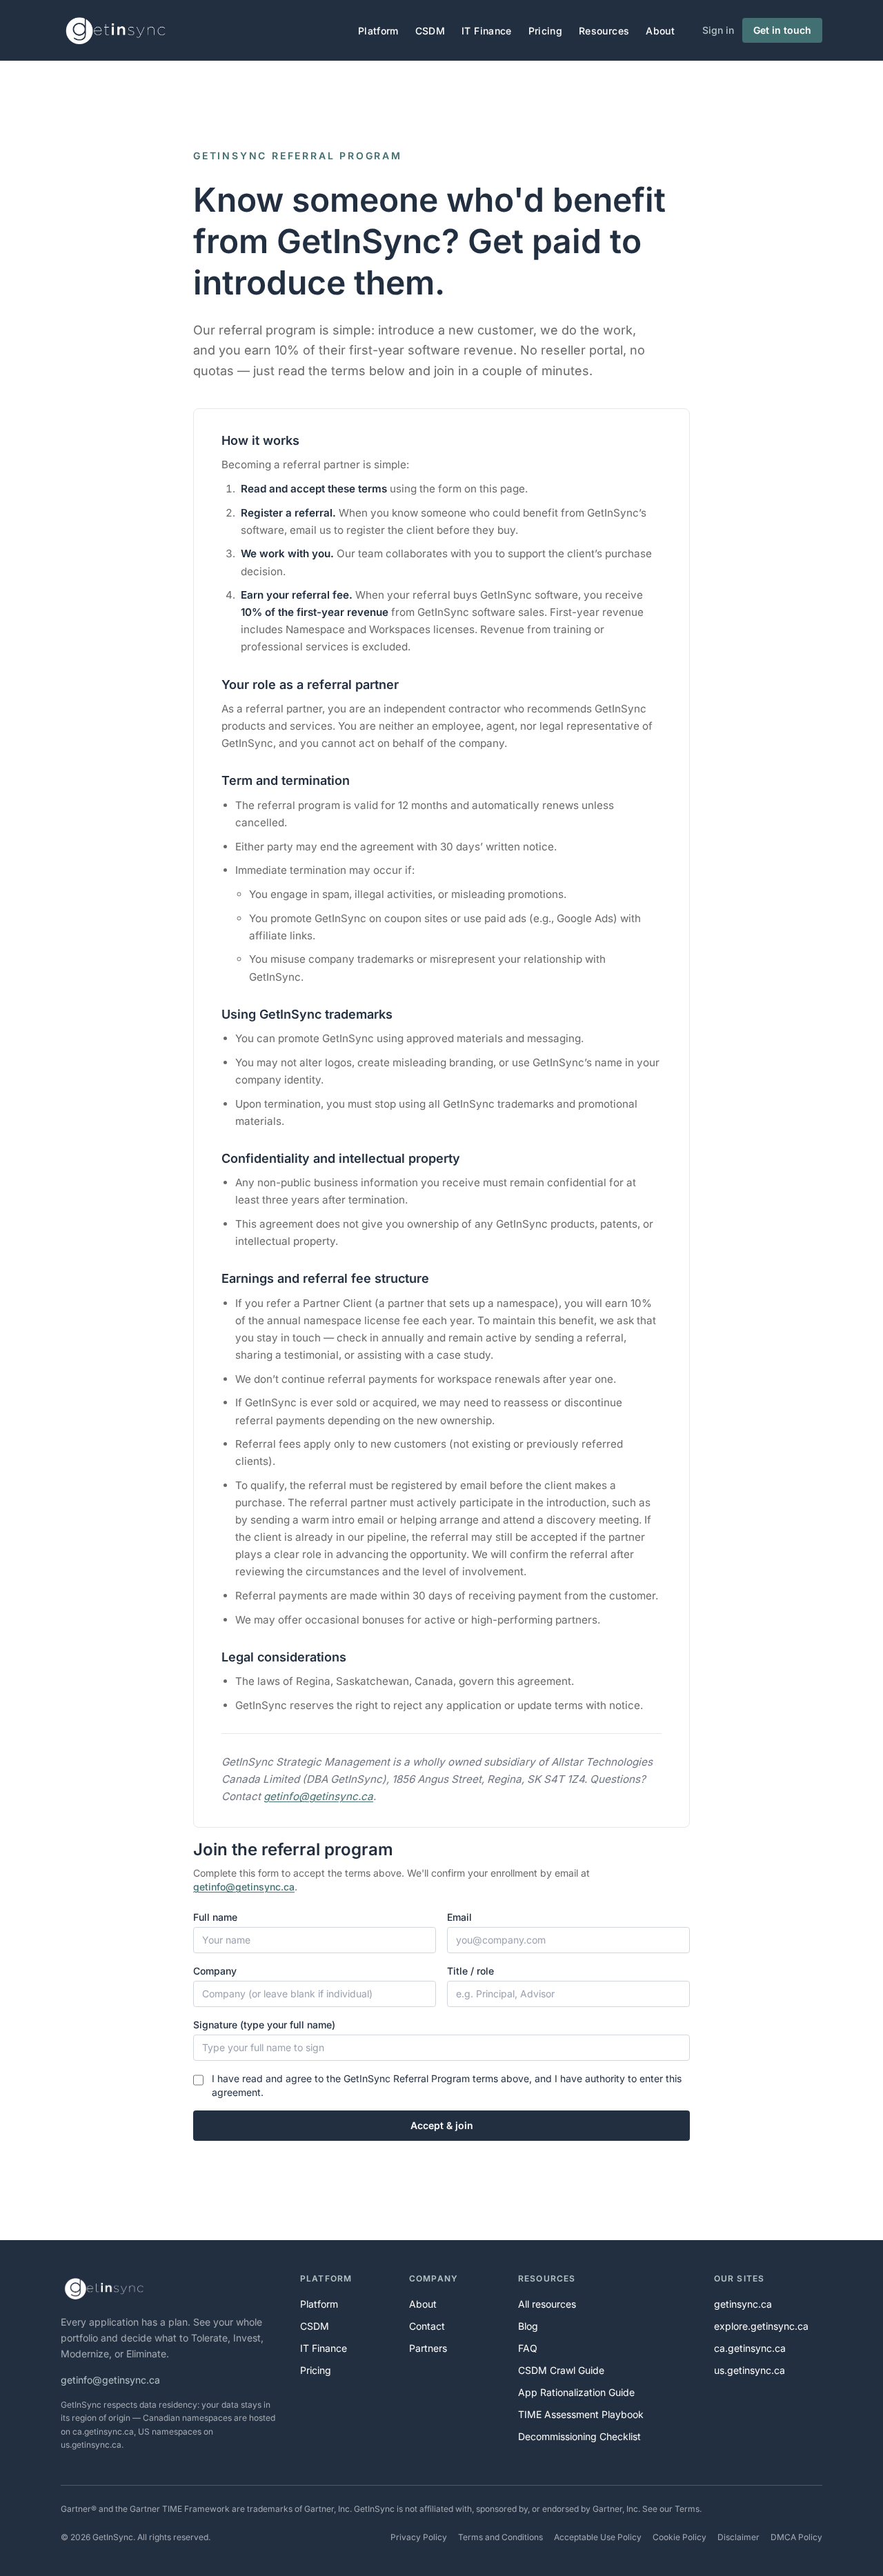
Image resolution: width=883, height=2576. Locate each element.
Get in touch (782, 30)
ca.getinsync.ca (750, 2348)
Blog (528, 2326)
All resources (547, 2304)
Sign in (718, 30)
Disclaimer (738, 2537)
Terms (687, 2509)
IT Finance (487, 31)
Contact (427, 2326)
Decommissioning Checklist (579, 2436)
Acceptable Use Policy (598, 2537)
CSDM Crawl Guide (561, 2370)
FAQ (528, 2348)
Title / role (470, 1971)
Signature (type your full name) (264, 2025)
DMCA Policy (796, 2537)
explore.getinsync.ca (761, 2326)
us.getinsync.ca (750, 2370)
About (660, 31)
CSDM (430, 31)
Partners (428, 2348)
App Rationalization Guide (576, 2392)
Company (215, 1971)
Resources (604, 31)
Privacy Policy (419, 2537)
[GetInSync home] (117, 30)
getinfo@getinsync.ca (318, 1796)
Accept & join (442, 2125)
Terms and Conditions (500, 2537)
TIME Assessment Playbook (581, 2414)
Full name (215, 1917)
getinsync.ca (743, 2304)
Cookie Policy (679, 2537)
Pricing (545, 31)
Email (459, 1917)
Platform (378, 31)
